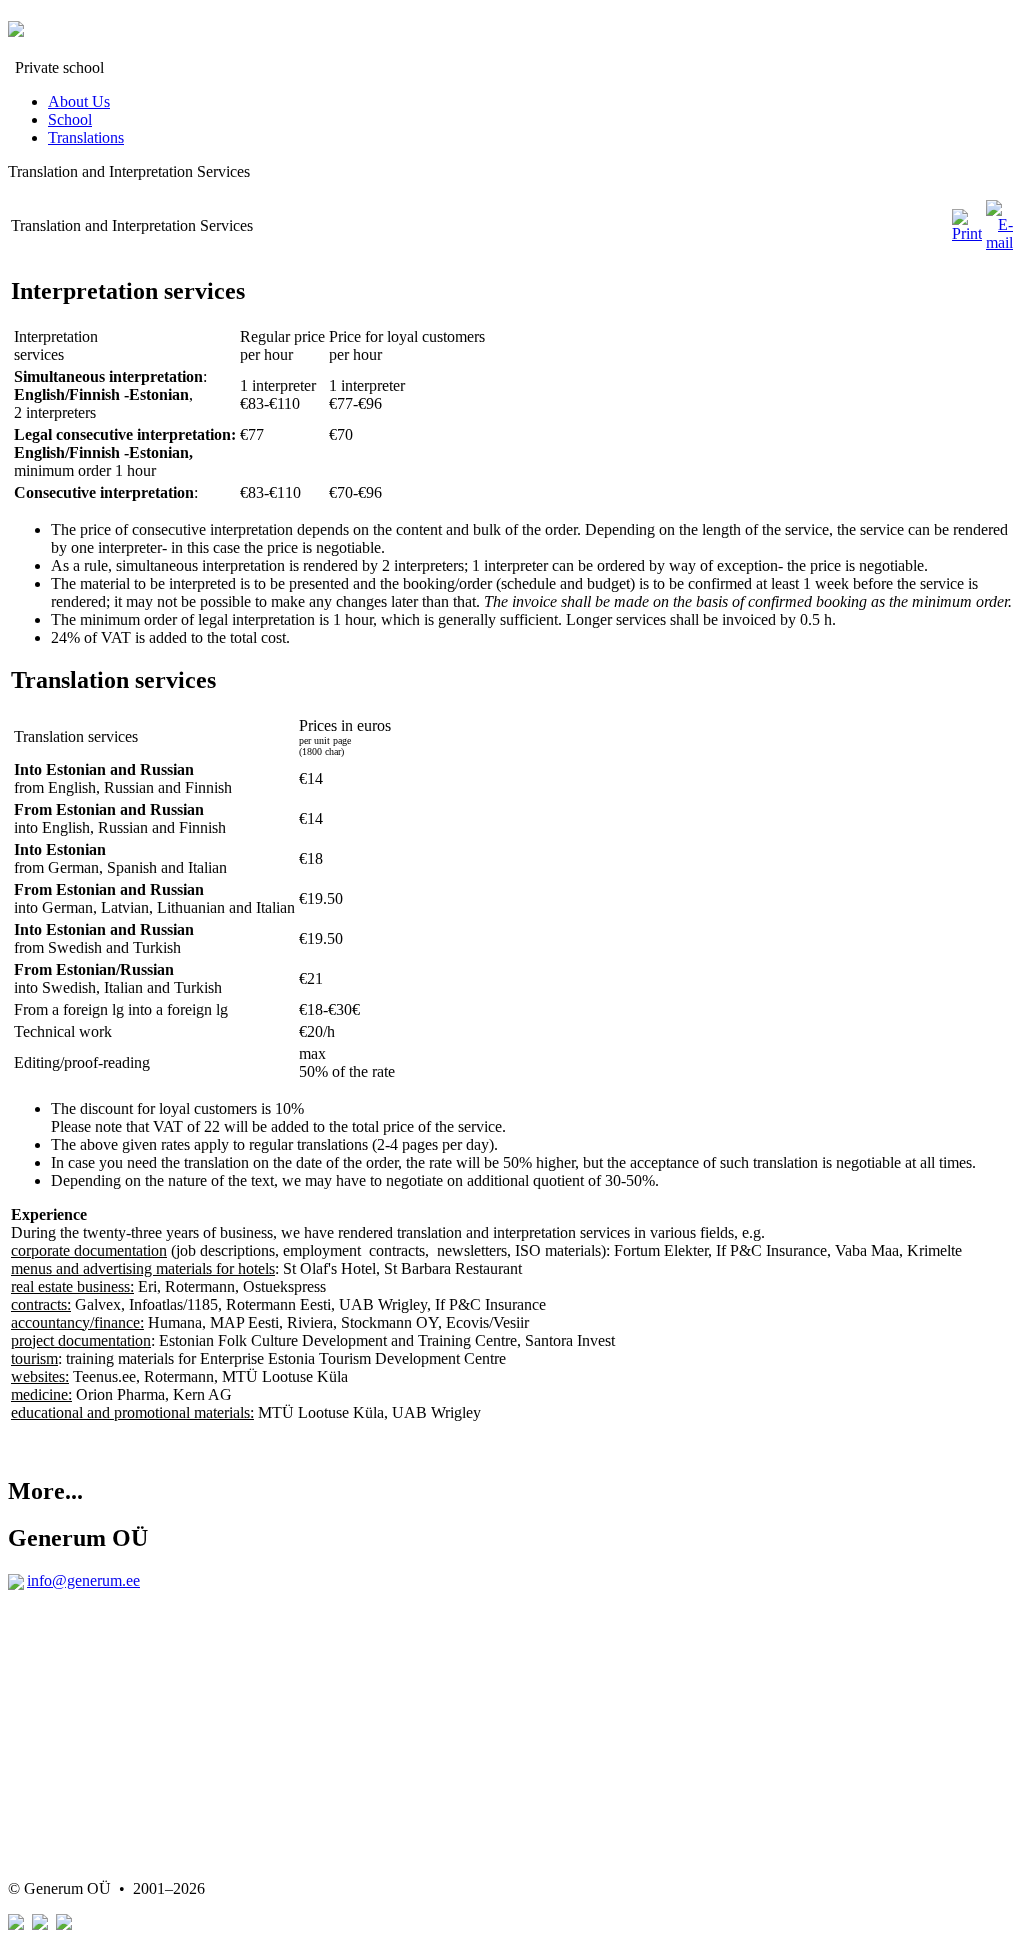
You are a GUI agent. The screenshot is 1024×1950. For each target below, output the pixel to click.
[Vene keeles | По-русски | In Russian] (40, 1924)
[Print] (967, 233)
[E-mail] (999, 242)
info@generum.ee (83, 1580)
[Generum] (16, 26)
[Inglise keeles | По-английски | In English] (64, 1924)
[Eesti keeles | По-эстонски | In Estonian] (16, 1924)
